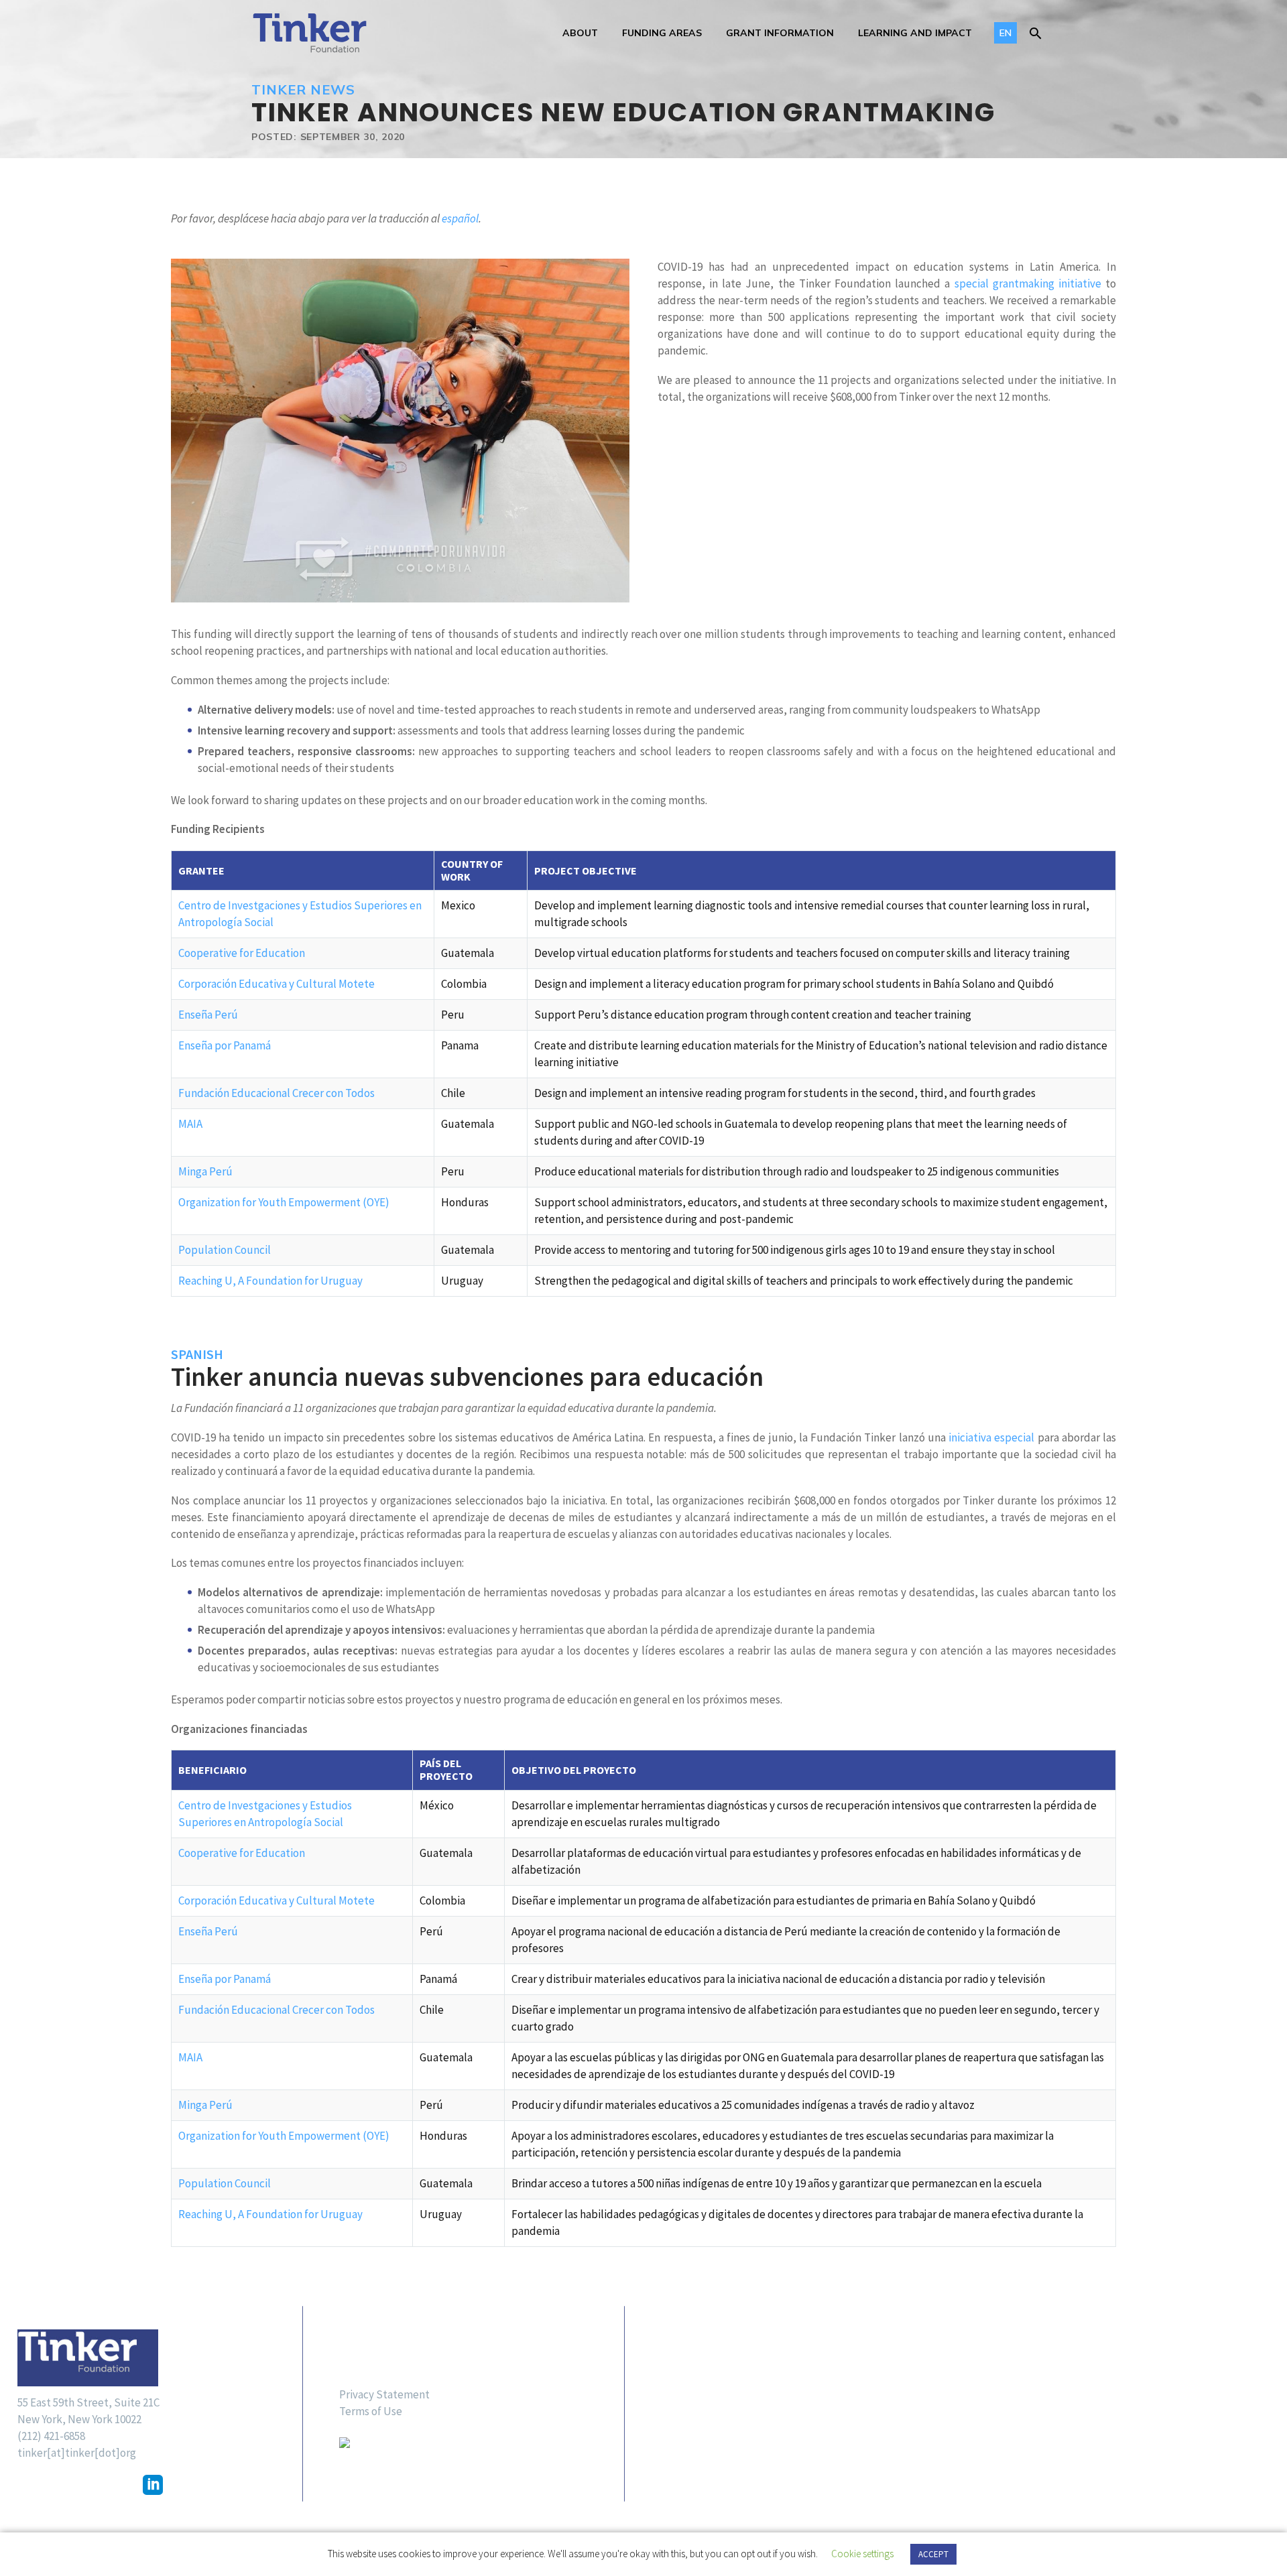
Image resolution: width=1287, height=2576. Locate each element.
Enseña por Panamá (225, 1045)
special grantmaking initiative (1030, 283)
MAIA (190, 1124)
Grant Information (780, 33)
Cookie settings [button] (862, 2554)
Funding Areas (662, 33)
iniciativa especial (991, 1437)
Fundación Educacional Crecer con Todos (277, 1093)
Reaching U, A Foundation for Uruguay (270, 1281)
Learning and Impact (915, 33)
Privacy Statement (384, 2394)
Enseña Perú (208, 1015)
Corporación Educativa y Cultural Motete (277, 984)
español (460, 218)
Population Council (225, 1250)
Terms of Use (371, 2411)
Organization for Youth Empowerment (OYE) (284, 1202)
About (580, 33)
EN (1005, 33)
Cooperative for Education (242, 953)
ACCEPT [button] (933, 2554)
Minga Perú (205, 1171)
